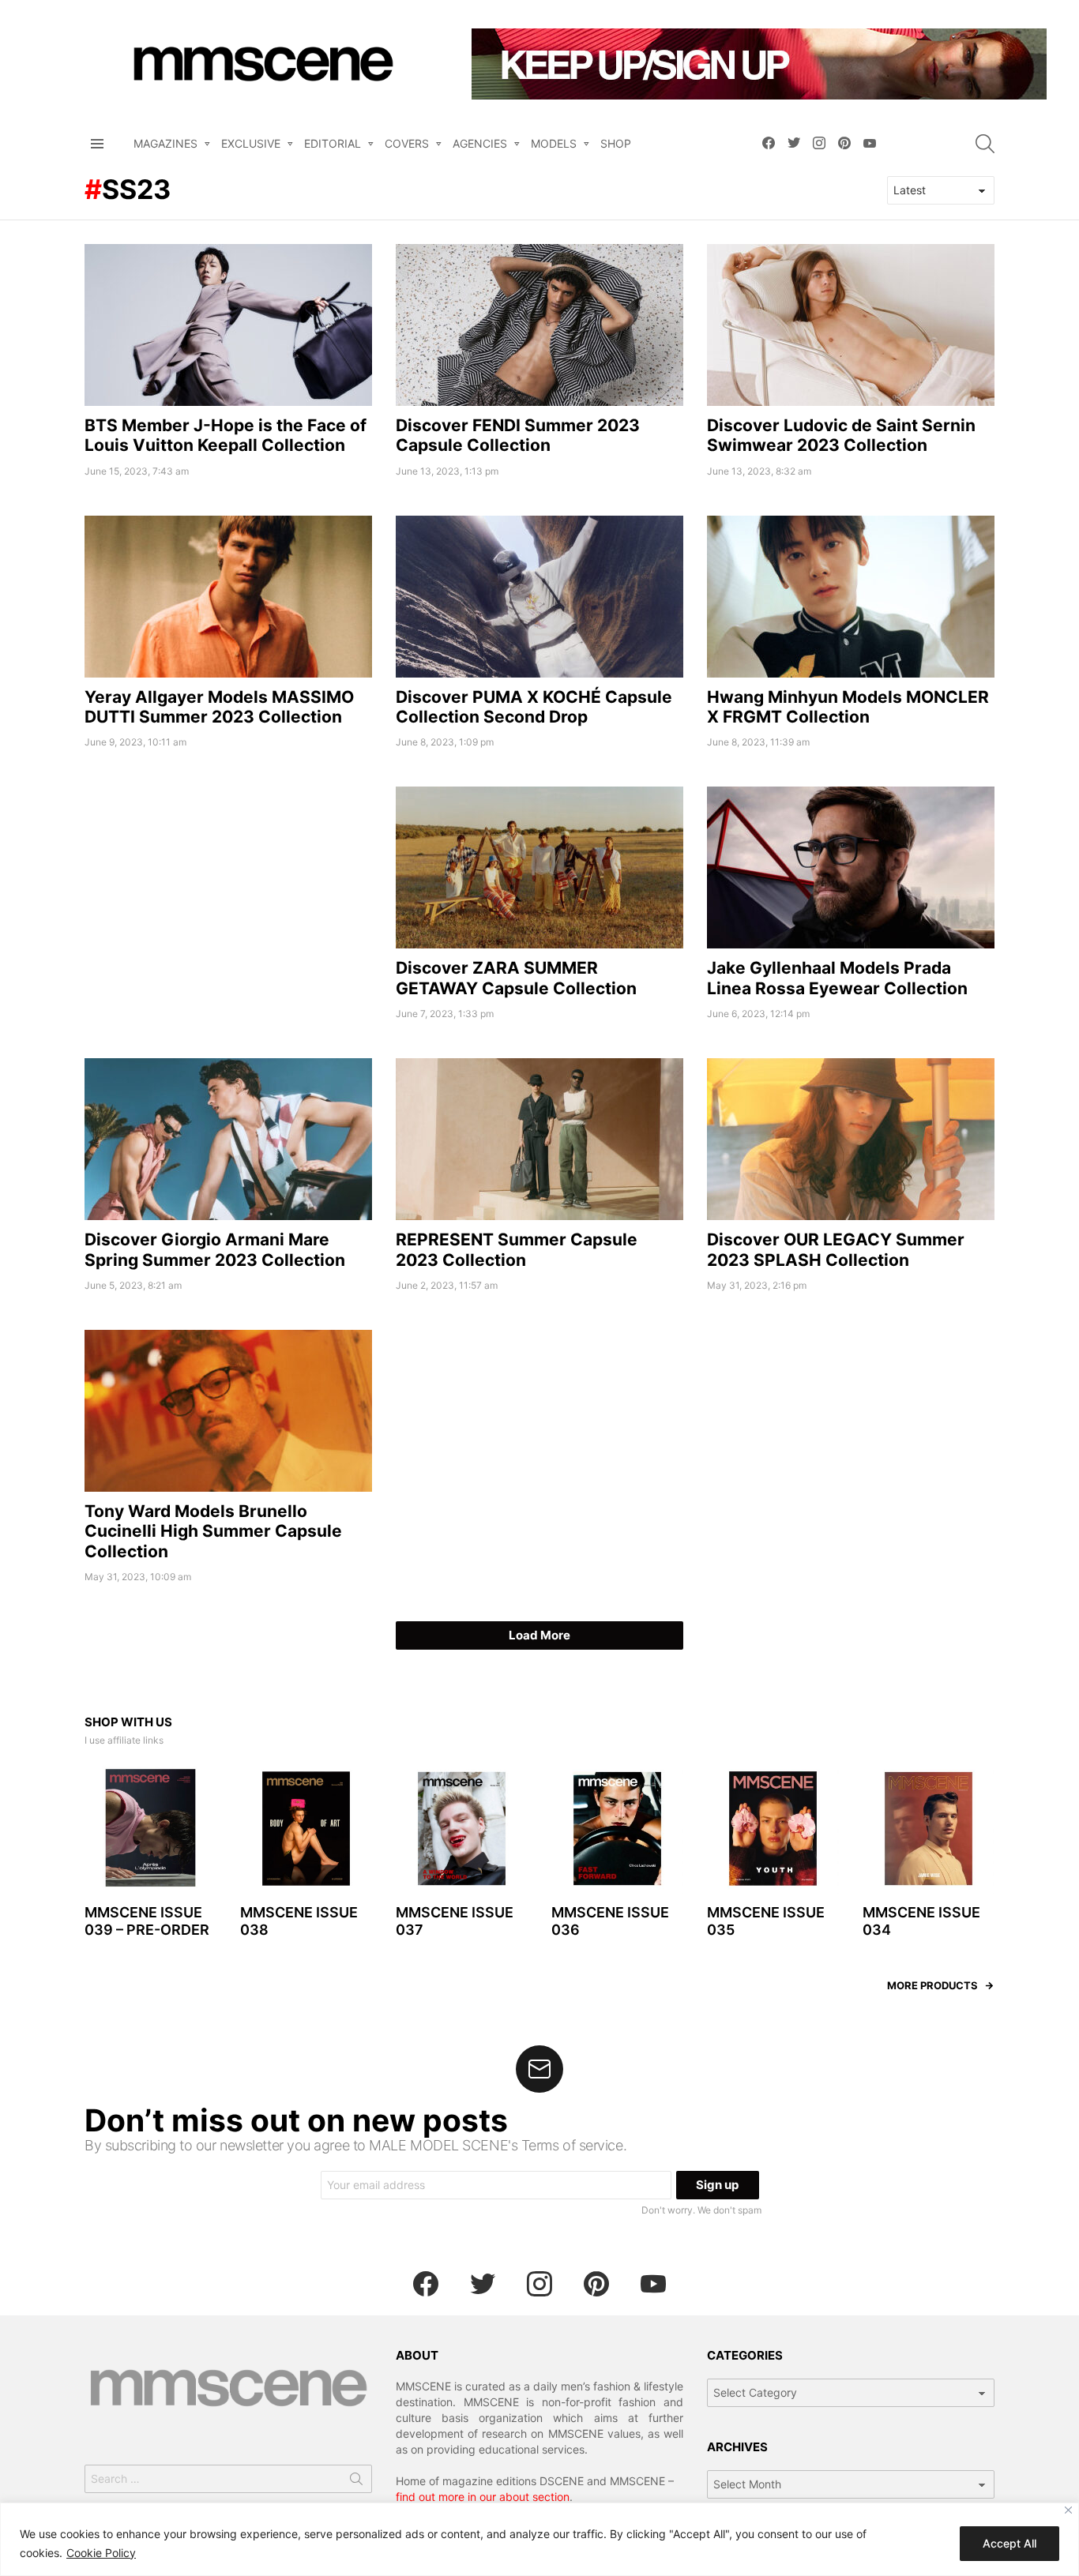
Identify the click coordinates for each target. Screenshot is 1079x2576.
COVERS (407, 143)
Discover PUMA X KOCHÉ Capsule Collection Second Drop (534, 707)
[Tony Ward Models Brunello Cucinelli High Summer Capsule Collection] (228, 1411)
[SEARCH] (985, 144)
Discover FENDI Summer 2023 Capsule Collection (518, 435)
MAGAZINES (165, 143)
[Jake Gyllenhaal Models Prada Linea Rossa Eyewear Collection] (851, 867)
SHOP (616, 143)
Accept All (1009, 2543)
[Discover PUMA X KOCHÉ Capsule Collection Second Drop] (539, 597)
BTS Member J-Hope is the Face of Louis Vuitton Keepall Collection (226, 435)
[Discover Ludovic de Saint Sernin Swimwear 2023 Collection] (851, 325)
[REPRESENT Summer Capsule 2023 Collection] (539, 1139)
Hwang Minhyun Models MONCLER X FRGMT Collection (848, 707)
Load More (539, 1635)
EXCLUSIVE (251, 143)
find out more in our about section (483, 2497)
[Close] (1068, 2510)
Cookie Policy (101, 2553)
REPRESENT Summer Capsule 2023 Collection (517, 1249)
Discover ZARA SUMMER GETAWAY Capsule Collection (516, 978)
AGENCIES (480, 143)
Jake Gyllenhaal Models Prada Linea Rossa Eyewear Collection (837, 978)
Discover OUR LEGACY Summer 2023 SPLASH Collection (836, 1249)
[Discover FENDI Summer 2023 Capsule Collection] (539, 325)
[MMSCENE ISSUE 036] (617, 1829)
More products (932, 1985)
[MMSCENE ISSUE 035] (773, 1829)
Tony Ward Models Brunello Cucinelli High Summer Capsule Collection (213, 1531)
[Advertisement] (228, 897)
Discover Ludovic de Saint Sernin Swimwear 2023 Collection (841, 435)
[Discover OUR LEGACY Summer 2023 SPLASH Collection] (851, 1139)
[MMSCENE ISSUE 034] (929, 1829)
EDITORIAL (333, 143)
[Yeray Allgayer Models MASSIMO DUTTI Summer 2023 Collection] (228, 597)
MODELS (554, 143)
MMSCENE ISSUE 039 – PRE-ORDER (147, 1921)
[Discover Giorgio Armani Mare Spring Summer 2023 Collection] (228, 1139)
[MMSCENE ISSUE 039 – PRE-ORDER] (150, 1829)
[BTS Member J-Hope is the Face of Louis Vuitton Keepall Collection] (228, 325)
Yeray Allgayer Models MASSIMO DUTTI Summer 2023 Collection (219, 707)
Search (356, 2482)
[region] (539, 2539)
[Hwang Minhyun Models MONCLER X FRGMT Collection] (851, 597)
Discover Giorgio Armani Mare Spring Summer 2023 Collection (215, 1249)
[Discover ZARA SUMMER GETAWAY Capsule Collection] (539, 867)
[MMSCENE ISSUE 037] (462, 1829)
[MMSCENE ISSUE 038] (306, 1829)
